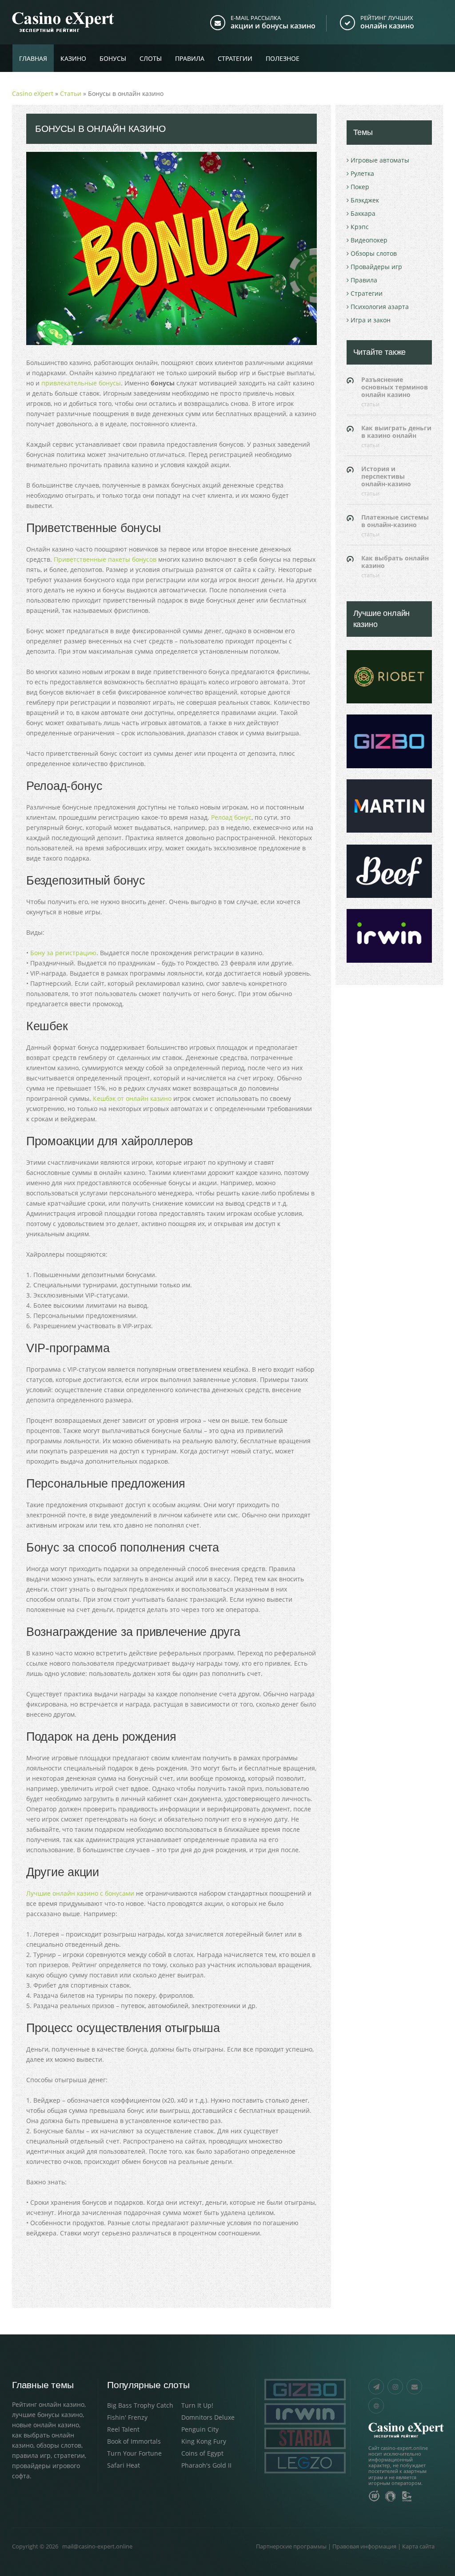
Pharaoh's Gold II (206, 2465)
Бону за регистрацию (63, 953)
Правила (190, 58)
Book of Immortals (134, 2441)
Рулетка (362, 173)
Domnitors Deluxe (208, 2417)
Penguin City (200, 2429)
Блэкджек (365, 200)
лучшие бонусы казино (47, 2415)
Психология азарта (380, 307)
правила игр (31, 2455)
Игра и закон (371, 320)
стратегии (69, 2455)
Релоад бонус (231, 817)
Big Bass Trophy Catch (140, 2405)
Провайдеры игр (376, 267)
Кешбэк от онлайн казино (132, 1098)
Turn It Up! (197, 2405)
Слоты (151, 58)
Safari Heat (124, 2465)
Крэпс (360, 227)
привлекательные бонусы (81, 383)
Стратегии (235, 58)
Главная (33, 58)
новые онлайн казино (46, 2425)
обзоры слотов (59, 2445)
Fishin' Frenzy (127, 2417)
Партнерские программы (291, 2546)
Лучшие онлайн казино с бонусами (80, 1893)
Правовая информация (364, 2546)
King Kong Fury (204, 2441)
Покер (360, 187)
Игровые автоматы (380, 160)
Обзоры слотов (374, 253)
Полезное (283, 58)
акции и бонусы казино (273, 26)
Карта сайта (418, 2546)
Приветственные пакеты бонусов (105, 559)
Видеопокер (369, 240)
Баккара (363, 213)
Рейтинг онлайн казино (48, 2404)
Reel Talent (123, 2429)
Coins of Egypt (202, 2453)
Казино (73, 58)
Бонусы (113, 58)
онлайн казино (387, 26)
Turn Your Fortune (134, 2453)
